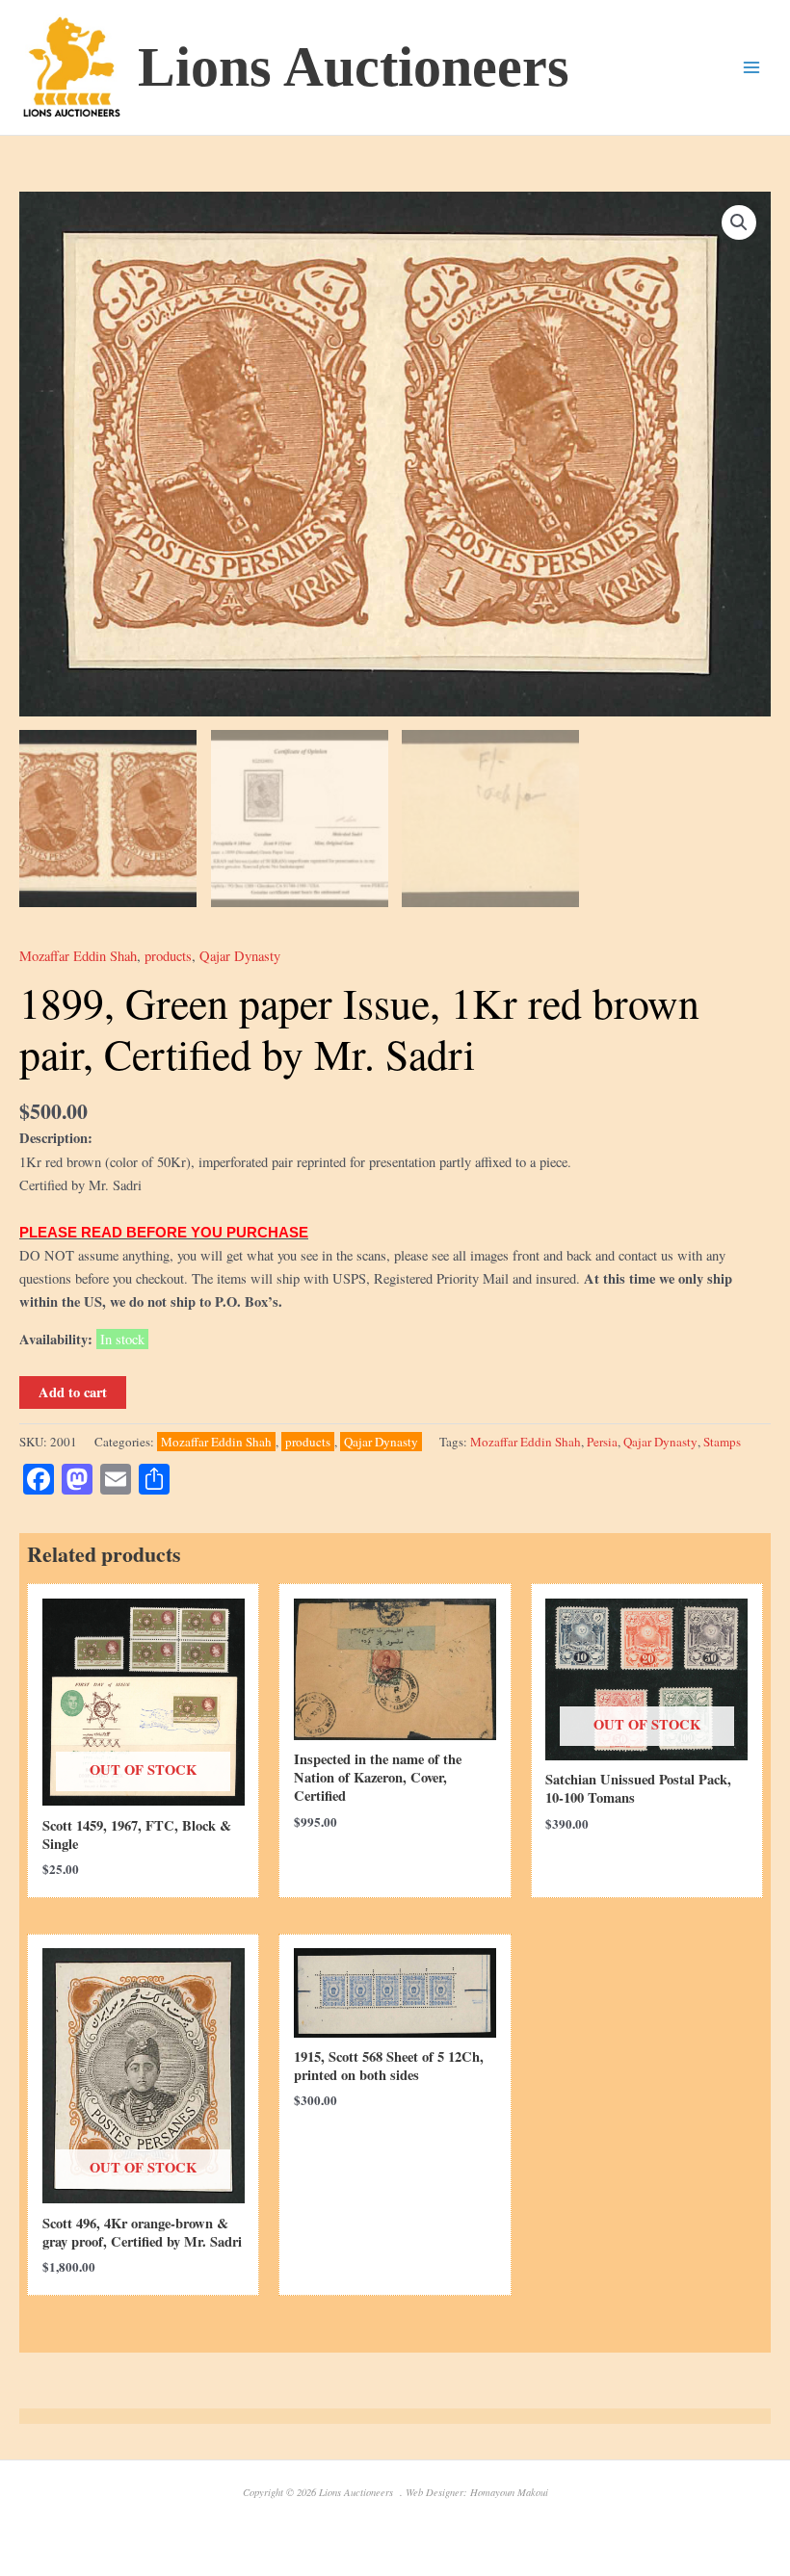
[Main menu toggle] (751, 67)
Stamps (722, 1442)
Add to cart (73, 1392)
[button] (739, 222)
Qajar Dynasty (240, 956)
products (168, 956)
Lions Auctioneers (354, 67)
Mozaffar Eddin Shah (78, 956)
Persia (602, 1442)
